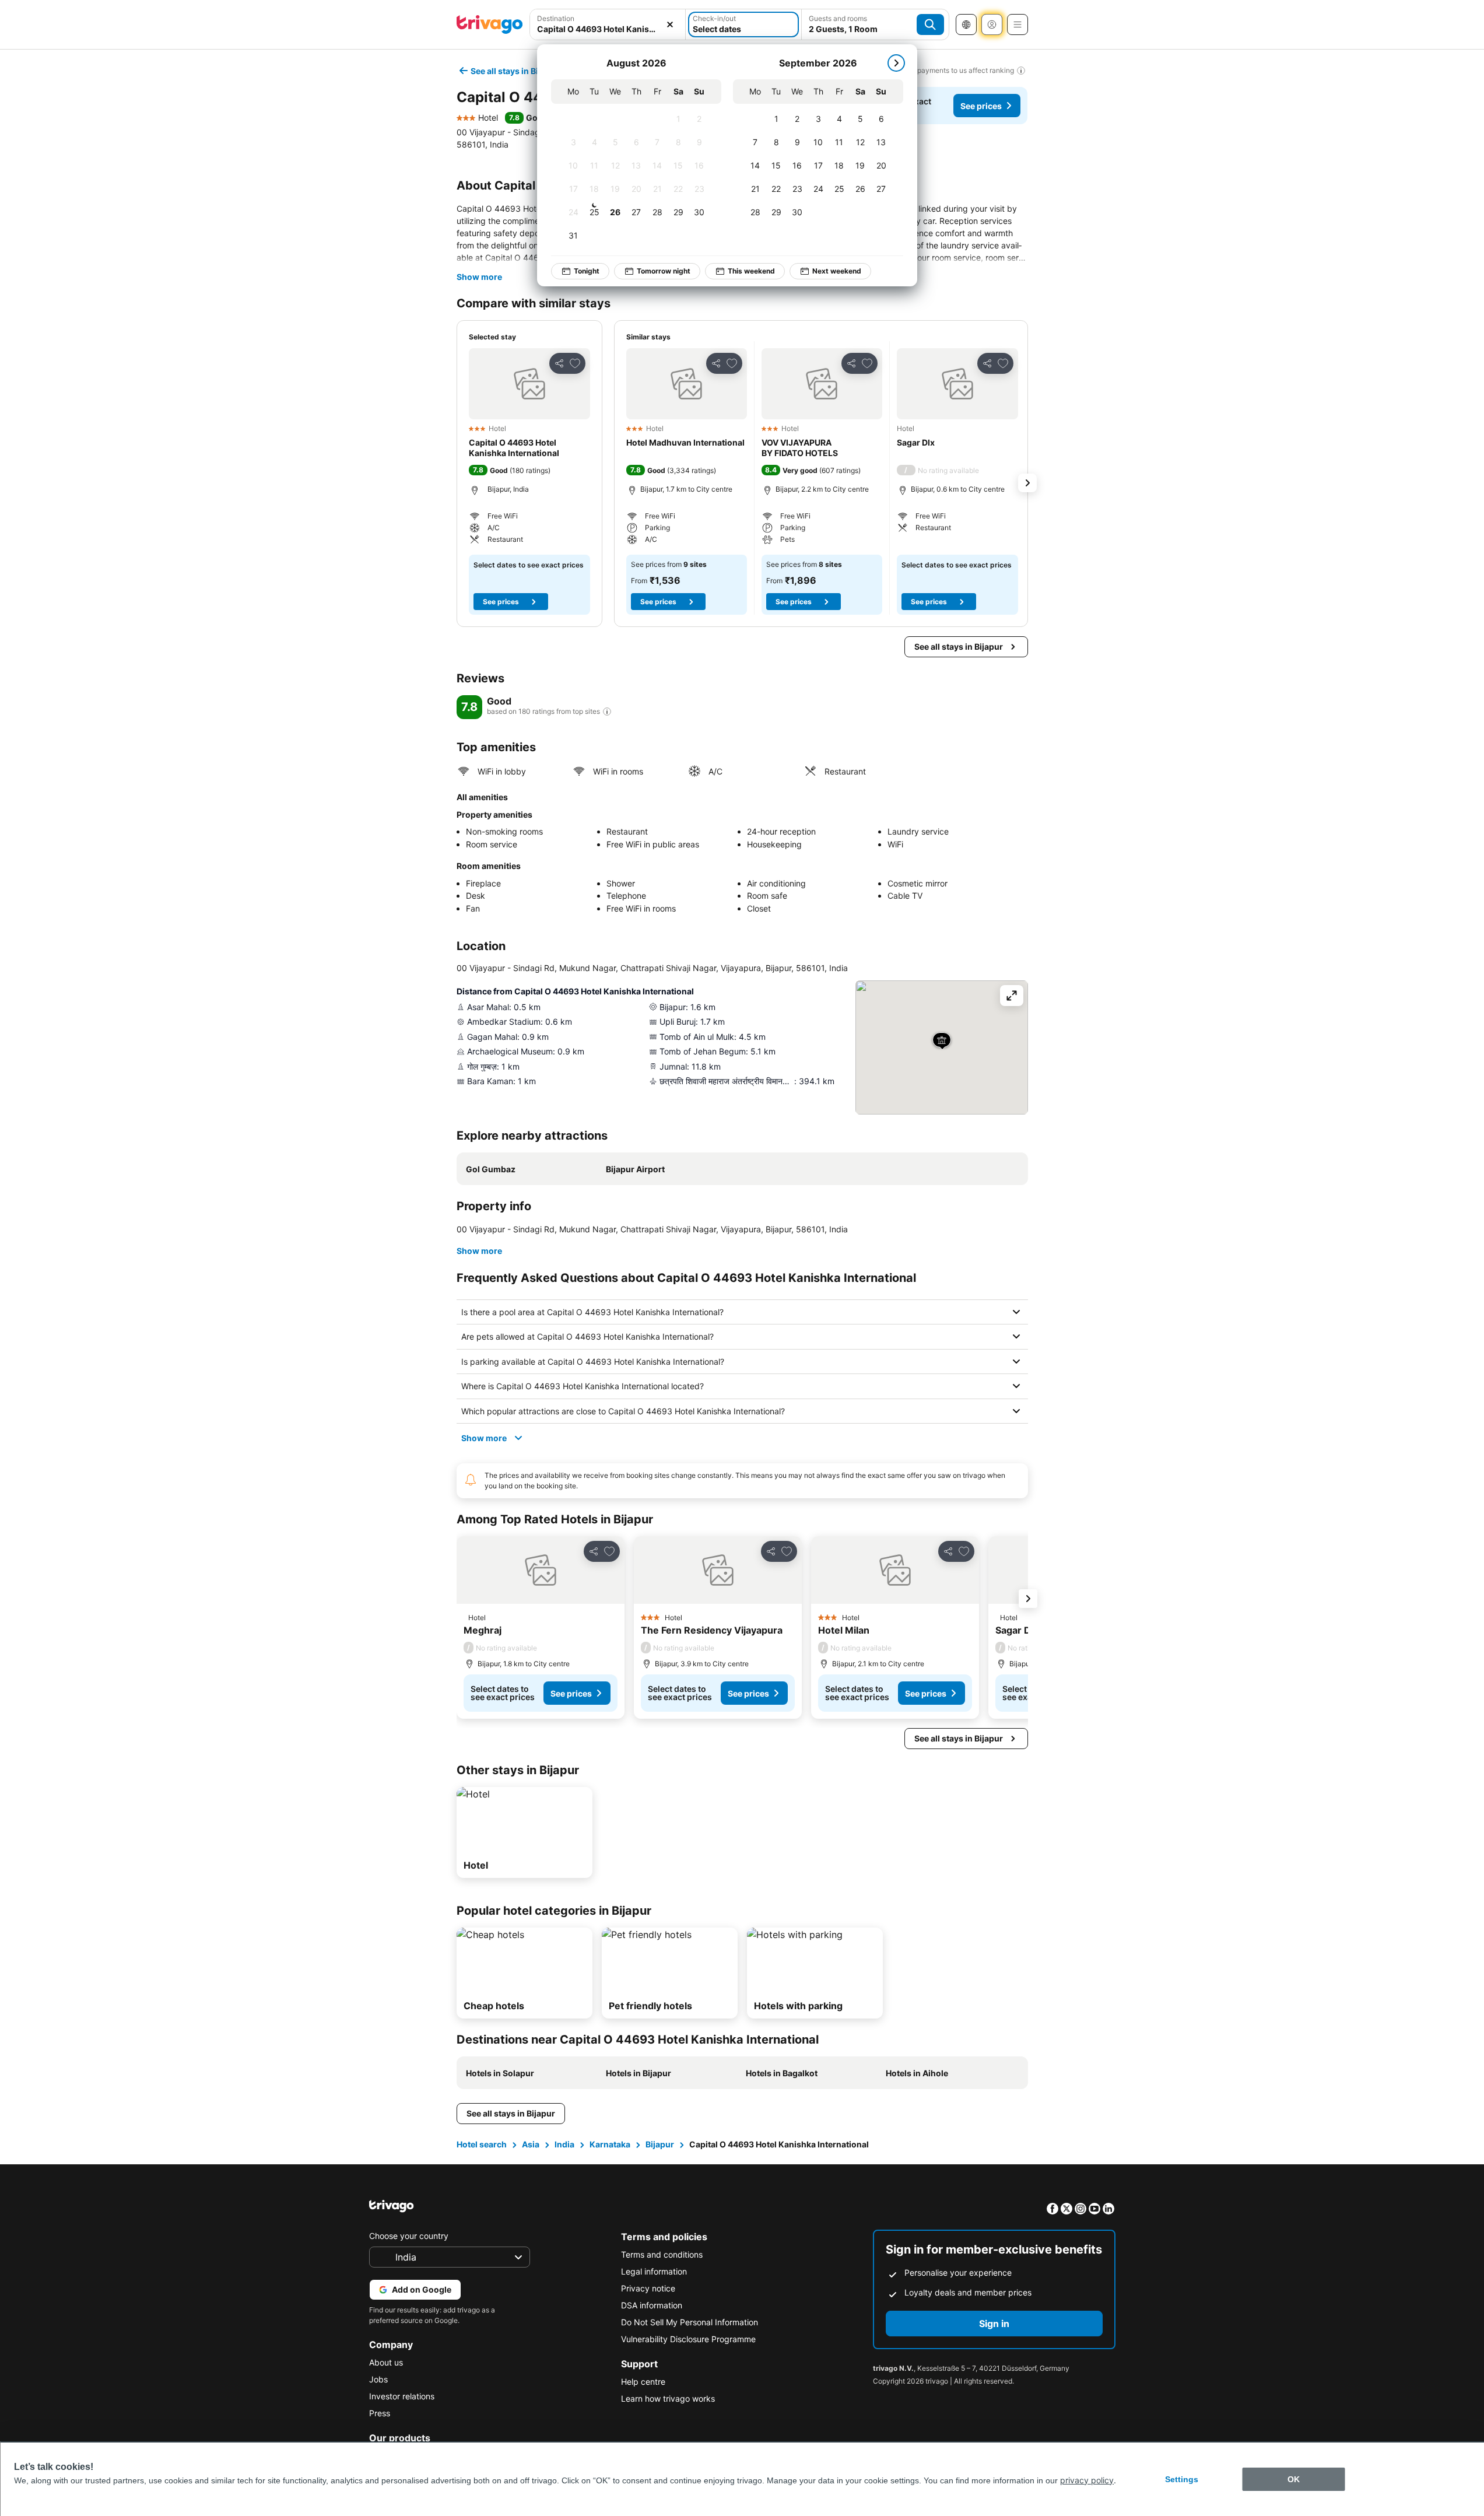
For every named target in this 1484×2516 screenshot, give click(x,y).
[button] (608, 24)
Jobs (378, 2379)
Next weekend (837, 271)
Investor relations (402, 2396)
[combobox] (608, 24)
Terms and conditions (662, 2254)
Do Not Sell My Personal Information (690, 2322)
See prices (981, 106)
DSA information (652, 2305)
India (564, 2144)
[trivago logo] (490, 24)
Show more (479, 277)
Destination (556, 18)
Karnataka (610, 2144)
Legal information (654, 2271)
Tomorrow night (664, 271)
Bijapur (660, 2144)
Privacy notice (648, 2288)
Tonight (587, 271)
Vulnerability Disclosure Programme (688, 2339)
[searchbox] (608, 29)
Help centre (643, 2382)
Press (380, 2413)
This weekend (751, 271)
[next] (896, 63)
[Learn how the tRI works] (607, 712)
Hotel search (482, 2144)
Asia (531, 2144)
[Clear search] (670, 24)
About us (386, 2362)
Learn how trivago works (668, 2398)
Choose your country (409, 2236)
